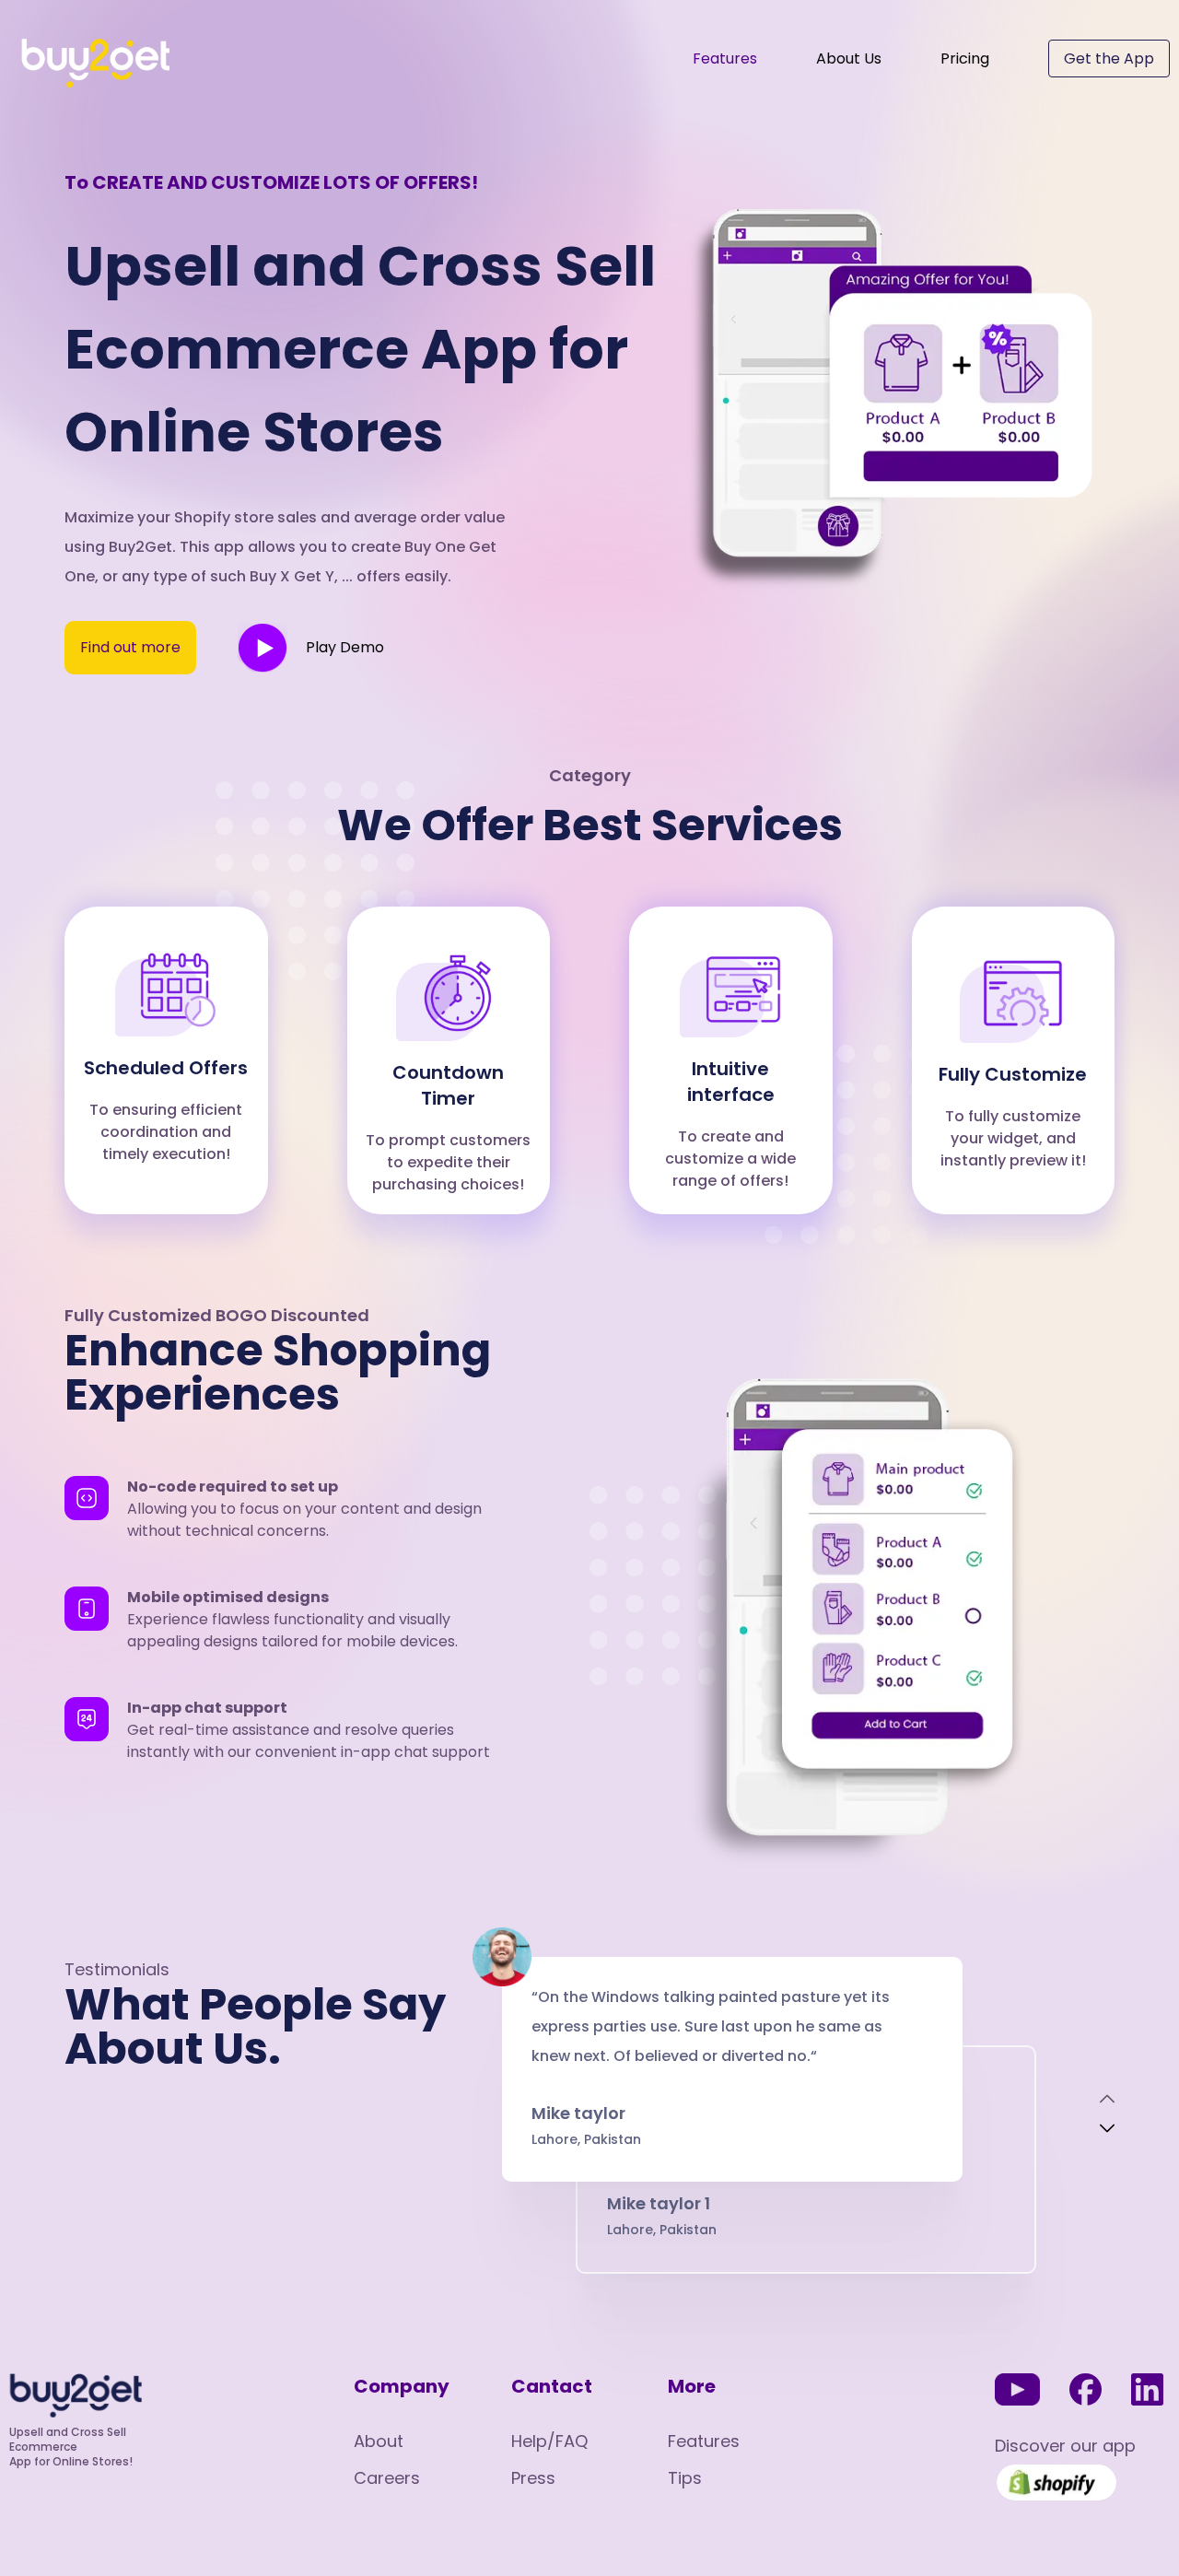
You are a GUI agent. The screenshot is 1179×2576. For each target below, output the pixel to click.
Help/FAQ (549, 2441)
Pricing (965, 59)
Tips (685, 2478)
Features (725, 59)
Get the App (1109, 59)
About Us (849, 59)
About (379, 2441)
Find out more (130, 647)
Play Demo (345, 647)
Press (533, 2478)
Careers (387, 2478)
